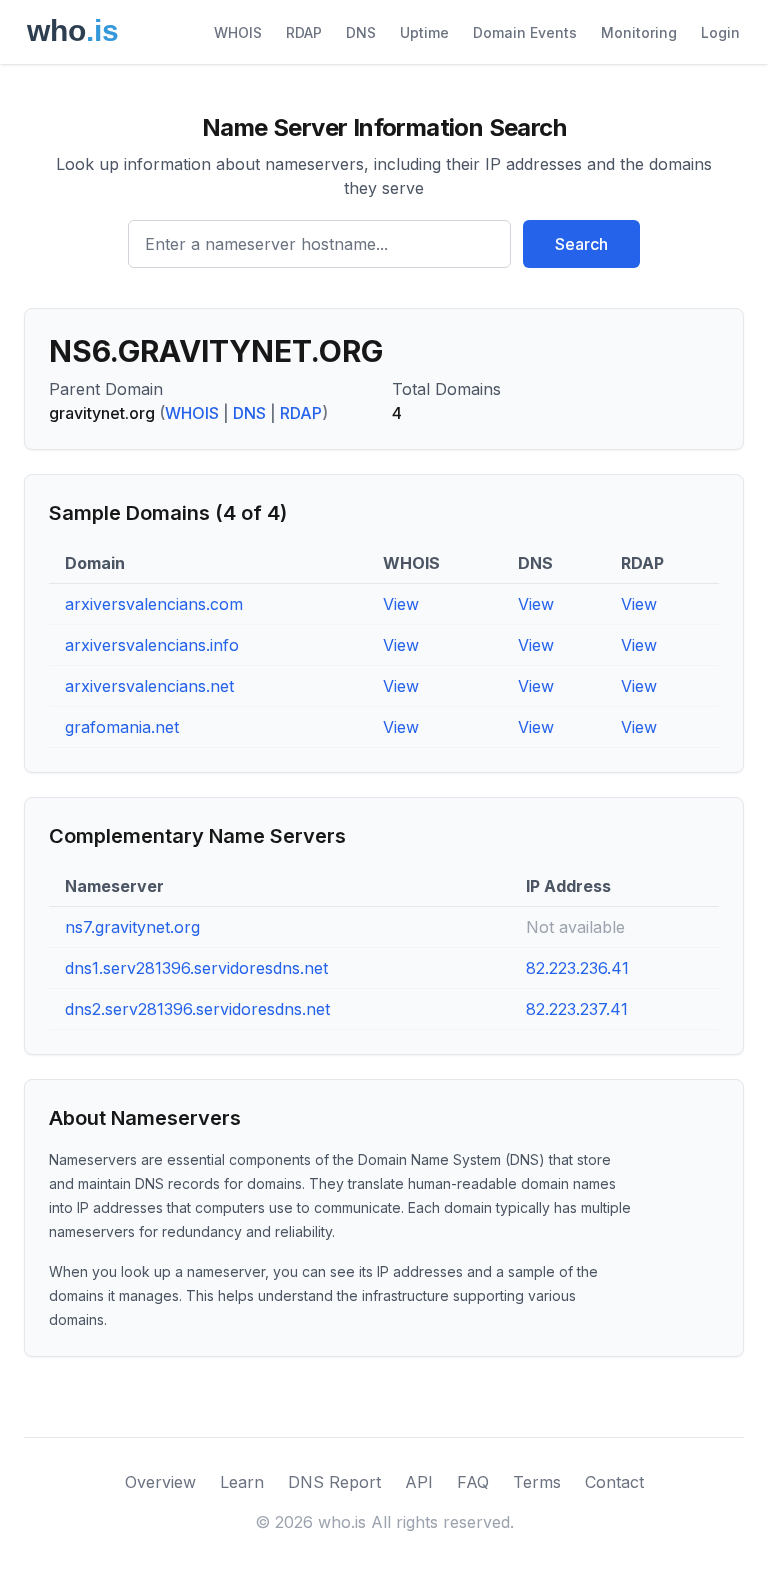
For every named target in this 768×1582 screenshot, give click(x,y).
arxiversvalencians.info (152, 645)
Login (720, 32)
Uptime (424, 32)
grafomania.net (122, 727)
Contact (614, 1482)
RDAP (304, 32)
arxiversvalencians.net (149, 686)
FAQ (473, 1482)
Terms (537, 1482)
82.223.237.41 (577, 1009)
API (419, 1482)
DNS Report (334, 1482)
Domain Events (525, 32)
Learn (242, 1482)
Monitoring (639, 32)
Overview (160, 1482)
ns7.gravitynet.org (132, 927)
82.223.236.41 (577, 968)
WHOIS (238, 32)
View (401, 604)
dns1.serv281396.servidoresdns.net (196, 968)
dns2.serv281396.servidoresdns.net (197, 1009)
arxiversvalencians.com (154, 604)
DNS (361, 32)
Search (581, 244)
